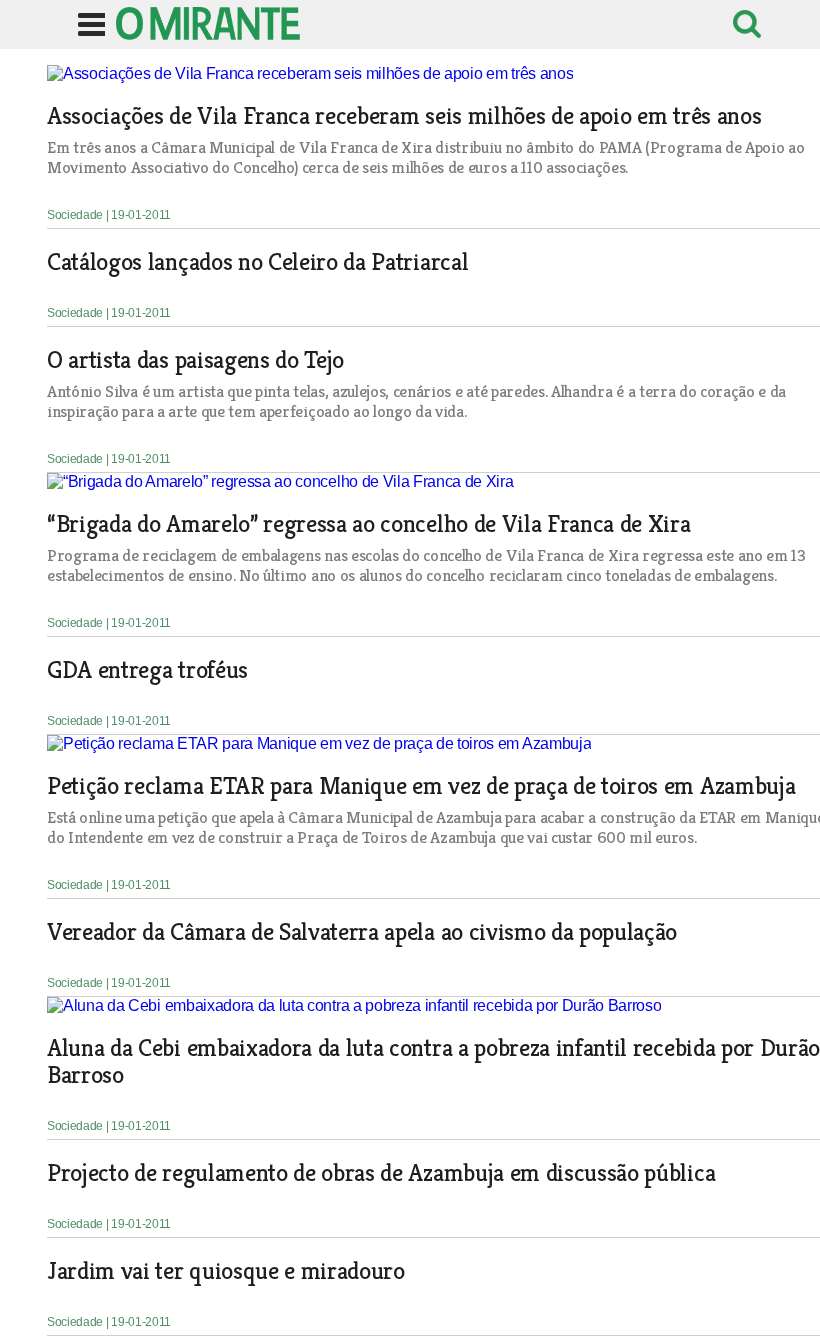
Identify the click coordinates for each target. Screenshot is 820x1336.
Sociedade (76, 215)
